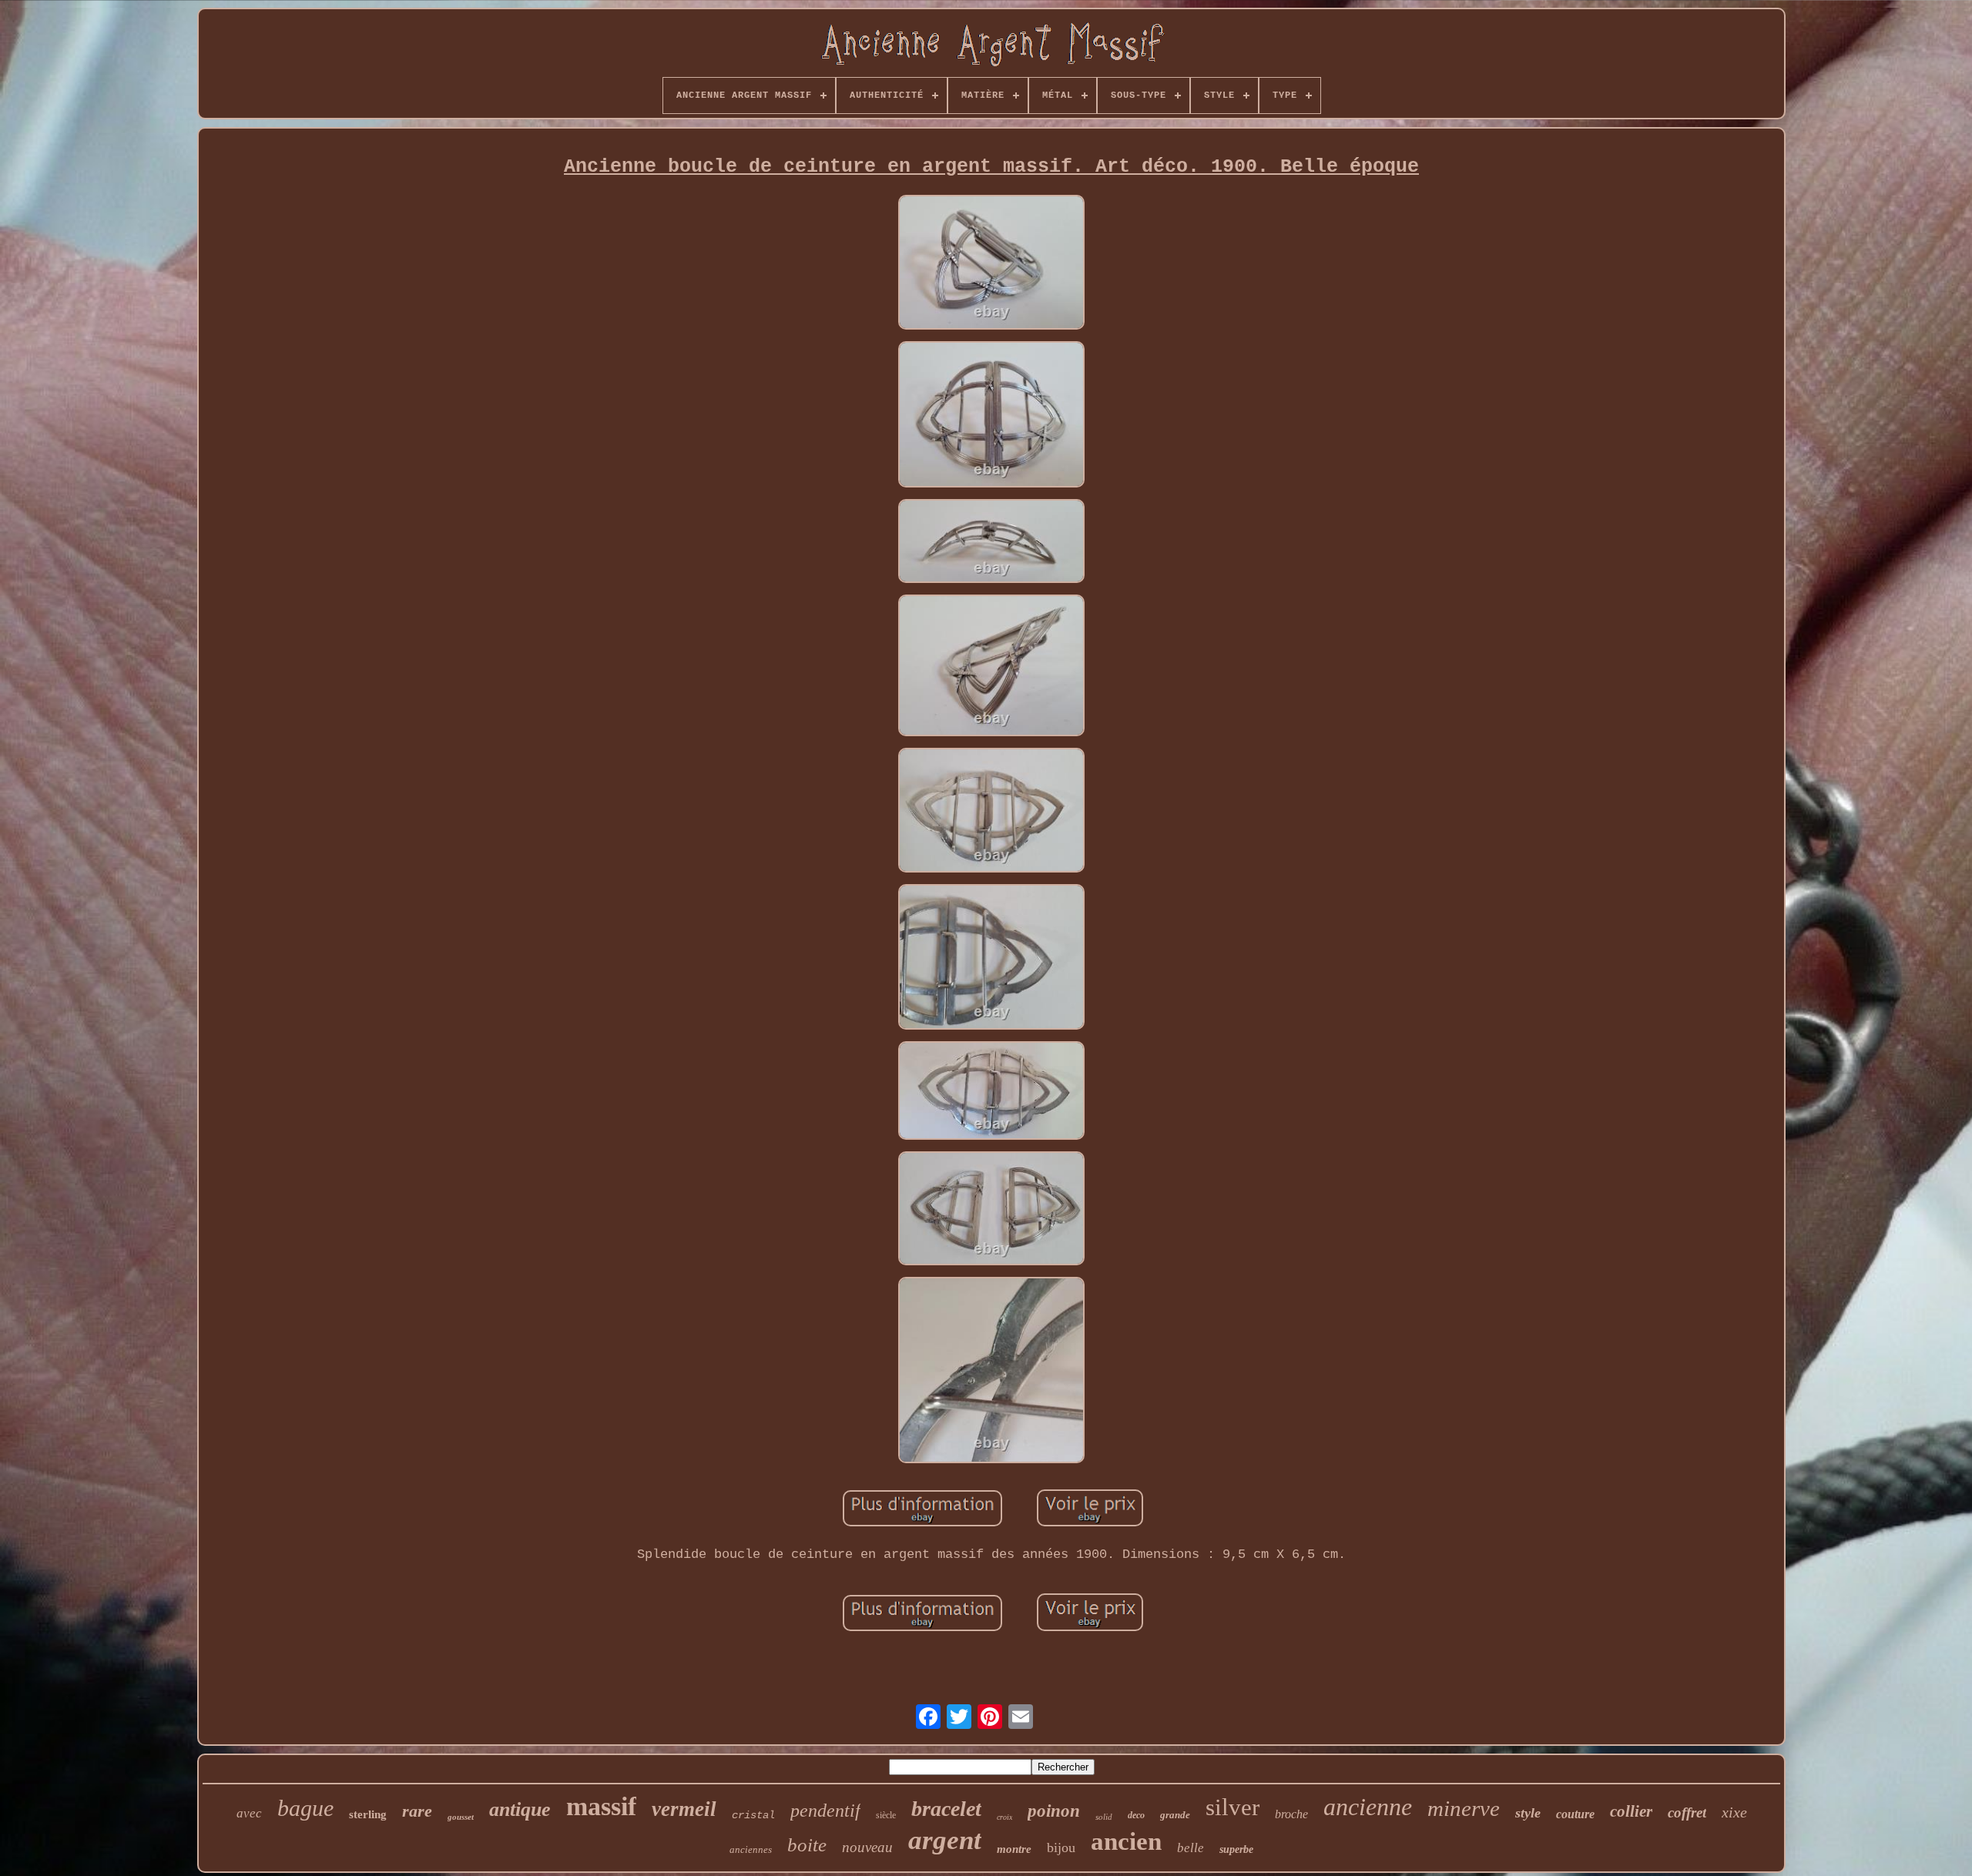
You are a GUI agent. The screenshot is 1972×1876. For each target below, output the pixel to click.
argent (945, 1840)
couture (1575, 1814)
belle (1191, 1848)
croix (1004, 1817)
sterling (368, 1814)
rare (417, 1811)
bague (305, 1808)
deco (1136, 1815)
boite (807, 1845)
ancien (1126, 1841)
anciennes (751, 1849)
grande (1175, 1815)
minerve (1464, 1808)
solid (1104, 1817)
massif (601, 1806)
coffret (1687, 1812)
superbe (1236, 1849)
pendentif (825, 1811)
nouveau (867, 1847)
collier (1631, 1811)
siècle (886, 1815)
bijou (1061, 1848)
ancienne (1368, 1807)
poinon (1054, 1811)
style (1528, 1813)
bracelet (946, 1809)
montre (1014, 1849)
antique (520, 1809)
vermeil (684, 1809)
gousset (461, 1817)
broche (1291, 1814)
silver (1232, 1807)
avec (249, 1813)
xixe (1734, 1812)
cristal (753, 1815)
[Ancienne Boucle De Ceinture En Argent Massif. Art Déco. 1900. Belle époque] (991, 264)
